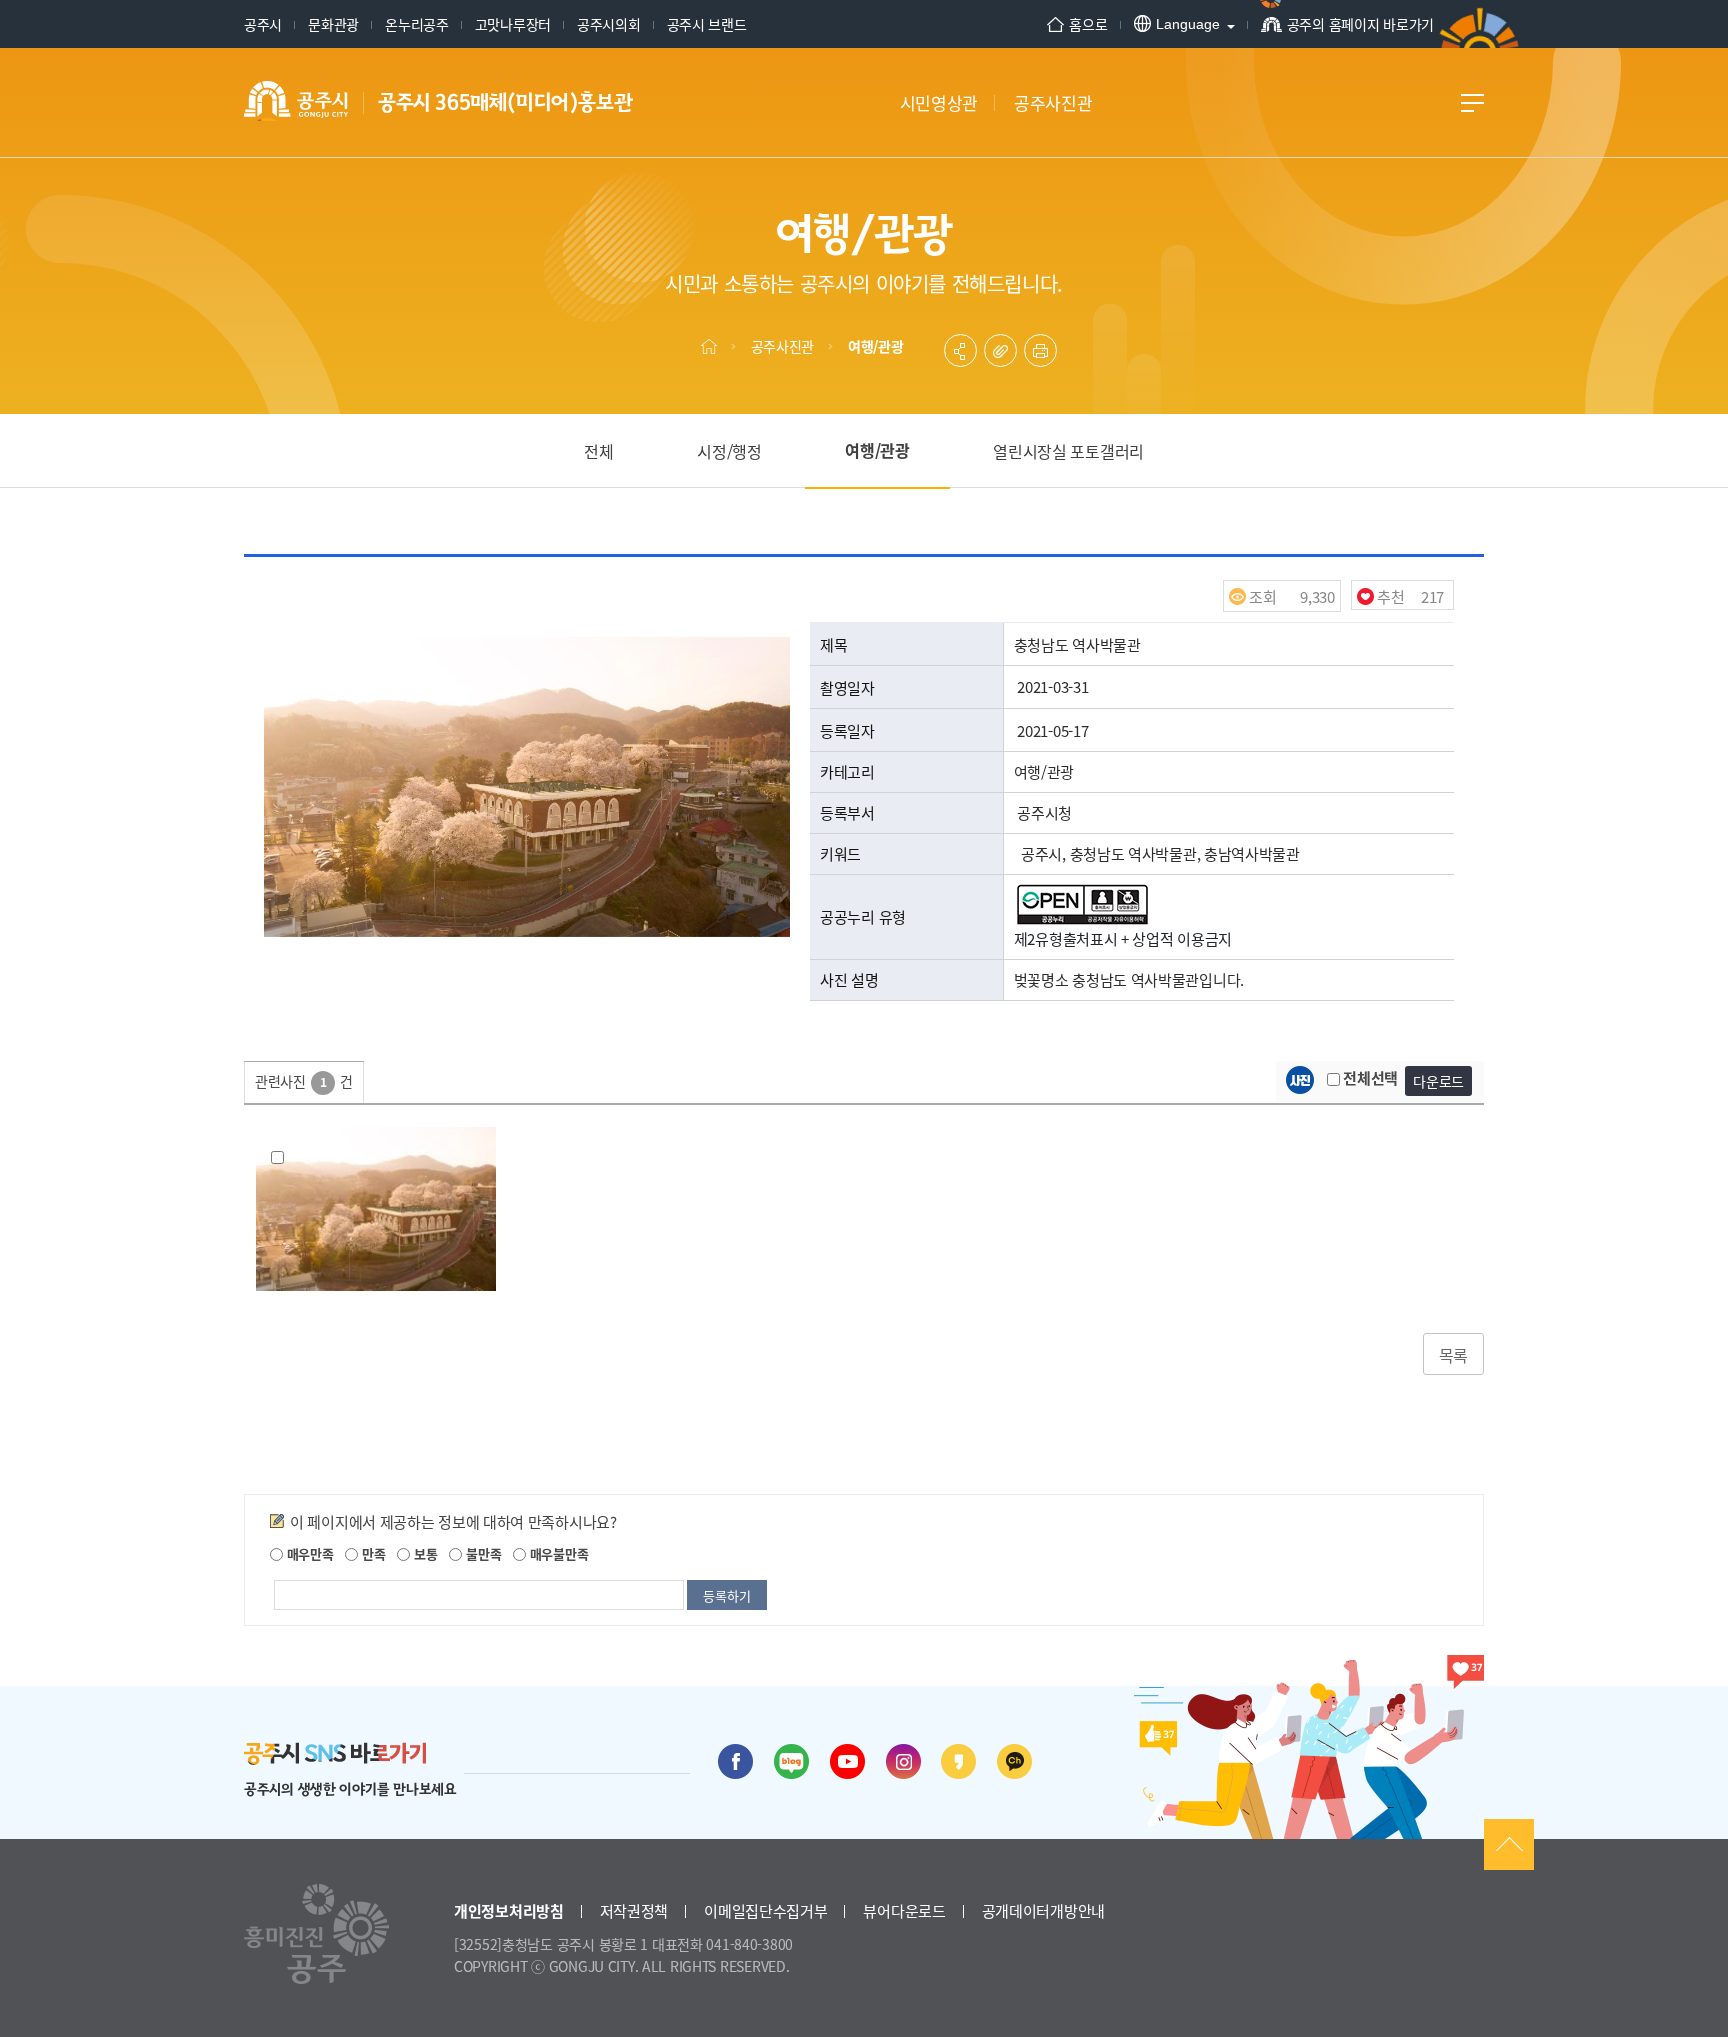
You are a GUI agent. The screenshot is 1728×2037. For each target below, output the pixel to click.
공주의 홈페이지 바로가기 (1360, 24)
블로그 (791, 1761)
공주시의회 (609, 24)
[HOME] (709, 346)
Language (1188, 24)
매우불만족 (557, 1553)
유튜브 (847, 1761)
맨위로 (1509, 1844)
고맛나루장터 (513, 24)
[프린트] (1040, 350)
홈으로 (1088, 24)
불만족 (481, 1553)
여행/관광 (876, 346)
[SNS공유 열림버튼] (960, 350)
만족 (371, 1553)
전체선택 (1369, 1077)
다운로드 (1438, 1081)
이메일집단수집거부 (765, 1910)
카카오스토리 (958, 1761)
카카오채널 (1014, 1761)
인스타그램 (903, 1761)
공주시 (263, 24)
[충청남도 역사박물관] (376, 1209)
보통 (423, 1553)
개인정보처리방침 (509, 1910)
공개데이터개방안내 (1043, 1910)
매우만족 (308, 1553)
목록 (1453, 1355)
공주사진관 (783, 346)
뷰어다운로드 (904, 1910)
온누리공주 (417, 24)
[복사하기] (1000, 350)
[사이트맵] (1472, 102)
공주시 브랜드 (707, 24)
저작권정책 (634, 1910)
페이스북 (735, 1761)
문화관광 (333, 24)
